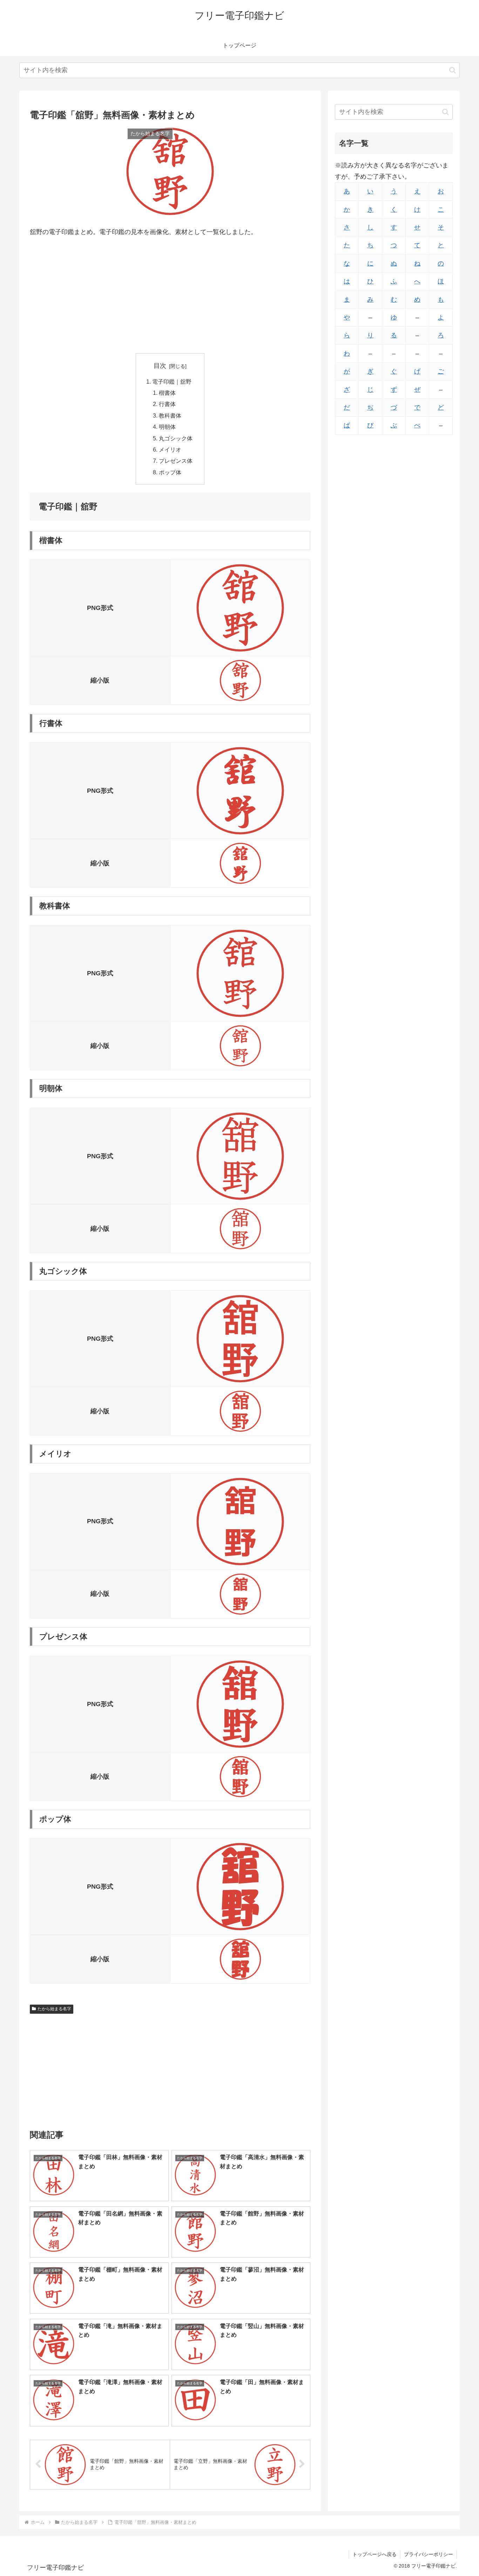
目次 (160, 366)
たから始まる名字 (54, 2009)
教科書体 (170, 415)
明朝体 (167, 427)
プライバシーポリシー (429, 2554)
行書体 (167, 404)
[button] (453, 70)
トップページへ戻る (375, 2554)
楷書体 (167, 393)
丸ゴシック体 (176, 438)
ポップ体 (170, 472)
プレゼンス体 (176, 461)
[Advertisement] (170, 295)
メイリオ (170, 449)
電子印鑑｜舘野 (172, 382)
